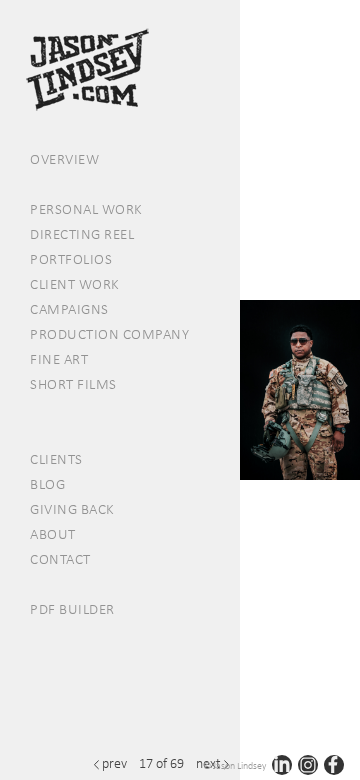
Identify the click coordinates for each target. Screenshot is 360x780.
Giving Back (72, 509)
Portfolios (71, 259)
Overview (64, 159)
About (53, 534)
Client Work (75, 284)
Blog (47, 484)
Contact (60, 559)
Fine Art (59, 359)
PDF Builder (72, 609)
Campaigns (69, 309)
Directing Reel (82, 234)
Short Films (73, 384)
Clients (56, 459)
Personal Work (86, 209)
